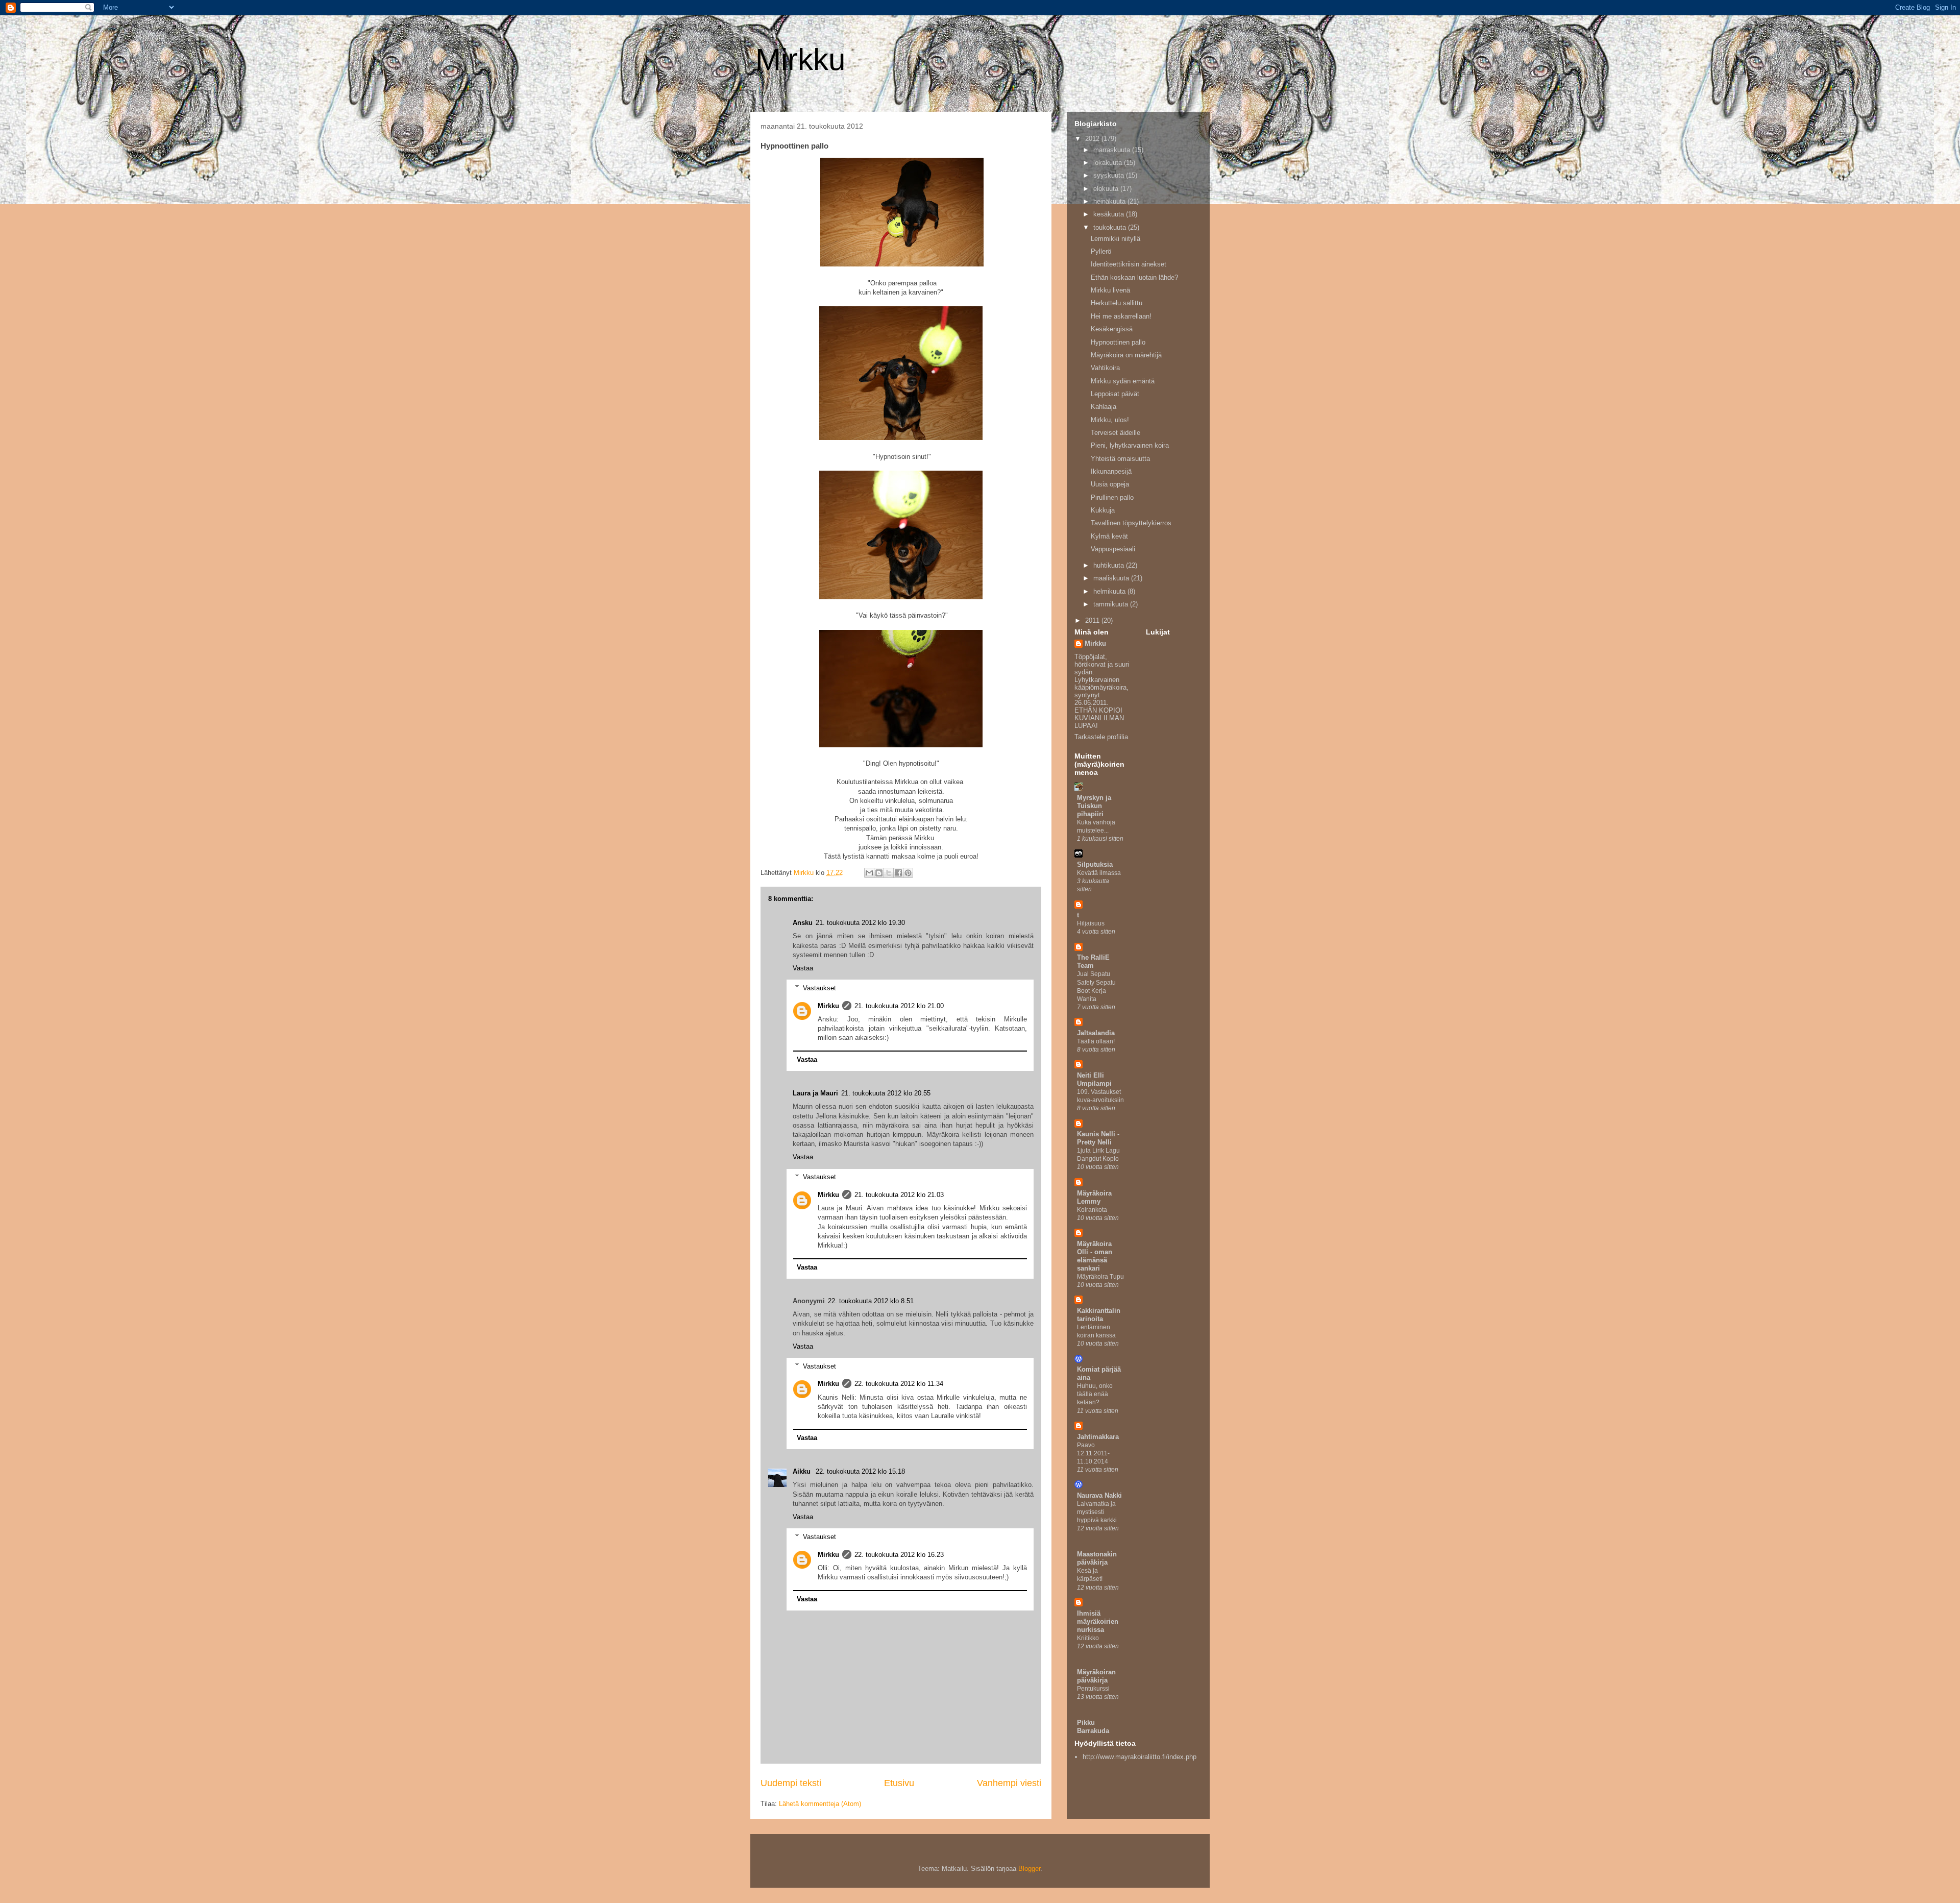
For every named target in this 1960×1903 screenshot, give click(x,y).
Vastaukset (819, 987)
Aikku (803, 1471)
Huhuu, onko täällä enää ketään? (1095, 1394)
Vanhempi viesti (1009, 1783)
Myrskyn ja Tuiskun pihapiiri (1094, 806)
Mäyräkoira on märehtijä (1126, 355)
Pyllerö (1101, 251)
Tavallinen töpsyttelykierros (1131, 523)
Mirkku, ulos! (1110, 420)
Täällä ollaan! (1096, 1041)
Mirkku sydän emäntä (1123, 381)
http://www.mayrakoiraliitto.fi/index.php (1140, 1757)
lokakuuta (1109, 163)
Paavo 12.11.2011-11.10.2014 (1093, 1453)
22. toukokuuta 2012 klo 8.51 (871, 1301)
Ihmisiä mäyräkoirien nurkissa (1098, 1621)
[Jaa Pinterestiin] (908, 873)
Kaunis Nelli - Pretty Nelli (1098, 1138)
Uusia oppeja (1110, 484)
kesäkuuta (1110, 214)
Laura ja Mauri (815, 1093)
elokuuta (1107, 189)
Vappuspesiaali (1113, 549)
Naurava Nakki (1099, 1495)
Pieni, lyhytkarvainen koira (1130, 445)
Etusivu (899, 1783)
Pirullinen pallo (1112, 497)
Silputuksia (1095, 864)
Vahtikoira (1105, 368)
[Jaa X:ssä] (889, 873)
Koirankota (1092, 1210)
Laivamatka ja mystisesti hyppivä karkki (1097, 1512)
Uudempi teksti (791, 1783)
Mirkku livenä (1110, 290)
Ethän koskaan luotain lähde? (1134, 277)
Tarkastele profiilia (1101, 737)
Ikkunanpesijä (1111, 471)
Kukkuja (1103, 510)
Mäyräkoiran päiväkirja (1096, 1676)
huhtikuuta (1110, 565)
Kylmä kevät (1109, 536)
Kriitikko (1088, 1638)
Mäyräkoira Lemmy (1094, 1197)
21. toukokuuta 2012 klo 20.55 (886, 1093)
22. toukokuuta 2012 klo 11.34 (899, 1384)
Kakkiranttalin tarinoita (1099, 1315)
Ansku (803, 923)
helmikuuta (1110, 591)
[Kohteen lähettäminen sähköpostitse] (869, 873)
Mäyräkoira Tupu (1100, 1277)
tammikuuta (1112, 604)
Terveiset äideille (1116, 433)
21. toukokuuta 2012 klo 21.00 (899, 1006)
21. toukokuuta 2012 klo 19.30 (860, 923)
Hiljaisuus (1091, 923)
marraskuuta (1113, 150)
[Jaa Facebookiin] (898, 873)
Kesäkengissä (1112, 329)
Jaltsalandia (1096, 1033)
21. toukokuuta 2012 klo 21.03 (899, 1195)
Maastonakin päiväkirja (1097, 1558)
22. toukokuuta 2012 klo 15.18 (860, 1471)
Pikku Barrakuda (1093, 1727)
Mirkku (800, 59)
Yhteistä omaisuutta (1120, 459)
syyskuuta (1110, 175)
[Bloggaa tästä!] (879, 873)
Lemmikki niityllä (1116, 239)
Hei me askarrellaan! (1121, 316)
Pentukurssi (1093, 1689)
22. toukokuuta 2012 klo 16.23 (899, 1555)
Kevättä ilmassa (1099, 873)
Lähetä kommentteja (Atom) (820, 1804)
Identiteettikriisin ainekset (1129, 264)
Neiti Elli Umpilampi (1094, 1079)
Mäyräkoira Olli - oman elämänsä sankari (1095, 1256)
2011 (1093, 620)
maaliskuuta (1112, 578)
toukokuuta (1111, 227)
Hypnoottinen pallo (1118, 342)
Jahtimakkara (1098, 1437)
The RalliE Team (1093, 961)
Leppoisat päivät (1115, 394)
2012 (1093, 139)
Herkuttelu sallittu (1117, 303)
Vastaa (803, 968)
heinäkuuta (1110, 201)
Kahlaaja (1104, 407)
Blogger (1029, 1869)
